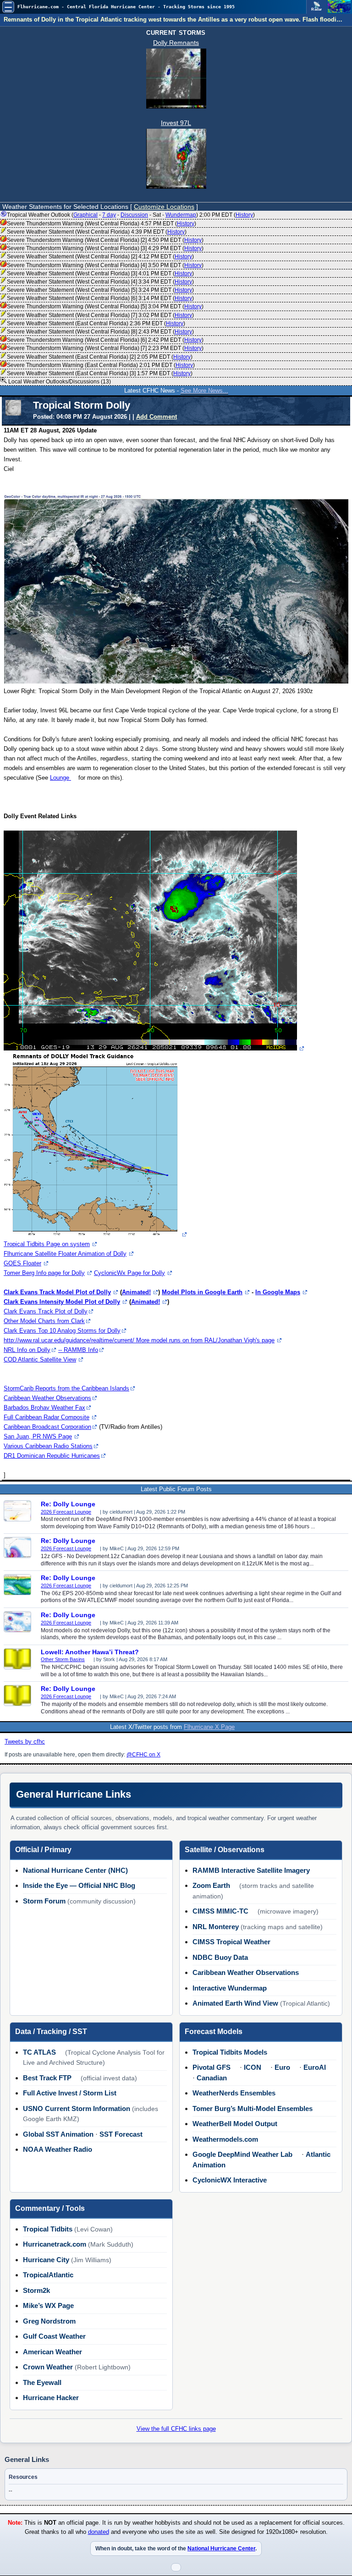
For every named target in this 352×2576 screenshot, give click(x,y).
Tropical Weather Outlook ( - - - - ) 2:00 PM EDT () (131, 215)
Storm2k (36, 2290)
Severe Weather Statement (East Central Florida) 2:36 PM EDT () (96, 323)
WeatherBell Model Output (235, 2124)
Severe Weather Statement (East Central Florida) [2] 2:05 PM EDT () (100, 357)
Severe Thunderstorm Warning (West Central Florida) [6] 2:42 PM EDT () (105, 340)
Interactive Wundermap (230, 1988)
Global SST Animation (58, 2134)
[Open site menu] (8, 7)
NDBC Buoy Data (220, 1957)
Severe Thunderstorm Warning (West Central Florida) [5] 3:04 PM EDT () (105, 306)
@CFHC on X (143, 1755)
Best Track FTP (47, 2078)
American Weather (52, 2352)
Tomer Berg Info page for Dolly (44, 1273)
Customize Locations (164, 207)
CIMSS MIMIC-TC (220, 1911)
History (244, 215)
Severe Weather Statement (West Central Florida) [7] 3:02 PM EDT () (100, 315)
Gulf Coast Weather (54, 2336)
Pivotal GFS (212, 2067)
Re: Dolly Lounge (68, 1504)
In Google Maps (278, 1292)
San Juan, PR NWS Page (38, 1436)
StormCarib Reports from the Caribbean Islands (66, 1388)
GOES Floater (22, 1263)
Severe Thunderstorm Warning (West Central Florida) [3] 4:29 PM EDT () (105, 248)
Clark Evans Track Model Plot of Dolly (57, 1292)
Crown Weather (48, 2367)
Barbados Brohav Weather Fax (44, 1408)
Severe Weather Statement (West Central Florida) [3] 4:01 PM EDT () (100, 273)
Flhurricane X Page (209, 1727)
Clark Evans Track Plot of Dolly (46, 1311)
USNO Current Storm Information (77, 2108)
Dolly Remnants (176, 43)
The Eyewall (42, 2382)
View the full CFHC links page (176, 2429)
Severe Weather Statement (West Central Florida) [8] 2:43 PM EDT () (100, 332)
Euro (282, 2067)
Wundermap (181, 215)
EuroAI (315, 2067)
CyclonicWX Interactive (230, 2180)
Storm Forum (44, 1901)
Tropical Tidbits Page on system (47, 1244)
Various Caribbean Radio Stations (48, 1446)
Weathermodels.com (225, 2139)
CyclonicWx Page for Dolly (129, 1273)
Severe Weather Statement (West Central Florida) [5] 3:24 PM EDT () (100, 290)
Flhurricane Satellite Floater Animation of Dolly (65, 1254)
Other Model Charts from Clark (44, 1321)
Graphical (85, 215)
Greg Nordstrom (49, 2321)
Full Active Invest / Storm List (70, 2093)
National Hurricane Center (221, 2549)
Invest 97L (176, 123)
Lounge (60, 778)
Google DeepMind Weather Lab (242, 2154)
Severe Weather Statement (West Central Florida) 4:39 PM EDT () (97, 232)
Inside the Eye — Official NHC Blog (79, 1885)
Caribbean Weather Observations (47, 1398)
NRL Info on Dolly (27, 1350)
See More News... (204, 391)
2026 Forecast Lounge (66, 1512)
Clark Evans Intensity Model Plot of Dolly (62, 1302)
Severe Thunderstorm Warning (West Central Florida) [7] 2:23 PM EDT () (105, 348)
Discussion (134, 215)
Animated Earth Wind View (235, 2003)
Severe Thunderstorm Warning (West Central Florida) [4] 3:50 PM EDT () (105, 265)
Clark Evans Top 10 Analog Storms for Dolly (62, 1331)
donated (99, 2532)
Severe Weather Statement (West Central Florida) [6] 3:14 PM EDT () (100, 298)
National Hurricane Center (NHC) (75, 1870)
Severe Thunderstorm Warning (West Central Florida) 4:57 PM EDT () (102, 224)
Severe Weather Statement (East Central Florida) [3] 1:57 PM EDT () (100, 373)
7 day (109, 215)
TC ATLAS (39, 2052)
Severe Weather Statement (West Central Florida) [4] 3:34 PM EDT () (100, 282)
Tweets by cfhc (25, 1742)
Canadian (212, 2078)
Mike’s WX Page (48, 2305)
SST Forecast (121, 2134)
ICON (253, 2067)
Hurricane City (46, 2260)
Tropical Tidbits (48, 2229)
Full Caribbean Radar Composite (47, 1417)
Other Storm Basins (63, 1659)
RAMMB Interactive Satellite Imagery (251, 1870)
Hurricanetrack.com (55, 2244)
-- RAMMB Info (78, 1350)
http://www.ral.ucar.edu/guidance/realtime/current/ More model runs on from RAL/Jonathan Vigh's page (139, 1340)
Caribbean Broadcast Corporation (47, 1427)
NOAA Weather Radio (58, 2149)
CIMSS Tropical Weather (231, 1942)
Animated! (136, 1292)
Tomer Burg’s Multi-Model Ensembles (253, 2108)
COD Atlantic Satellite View (40, 1359)
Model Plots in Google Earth (202, 1292)
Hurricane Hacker (51, 2398)
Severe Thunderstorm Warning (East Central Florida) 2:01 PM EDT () (101, 365)
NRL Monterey (216, 1927)
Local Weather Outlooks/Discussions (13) (59, 382)
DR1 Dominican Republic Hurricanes (52, 1456)
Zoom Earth (211, 1885)
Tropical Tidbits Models (230, 2052)
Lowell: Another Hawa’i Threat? (90, 1652)
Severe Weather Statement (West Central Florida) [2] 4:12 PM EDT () (100, 257)
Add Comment (157, 417)
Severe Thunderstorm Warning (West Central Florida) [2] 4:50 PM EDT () (105, 240)
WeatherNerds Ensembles (234, 2093)
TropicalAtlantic (48, 2275)
